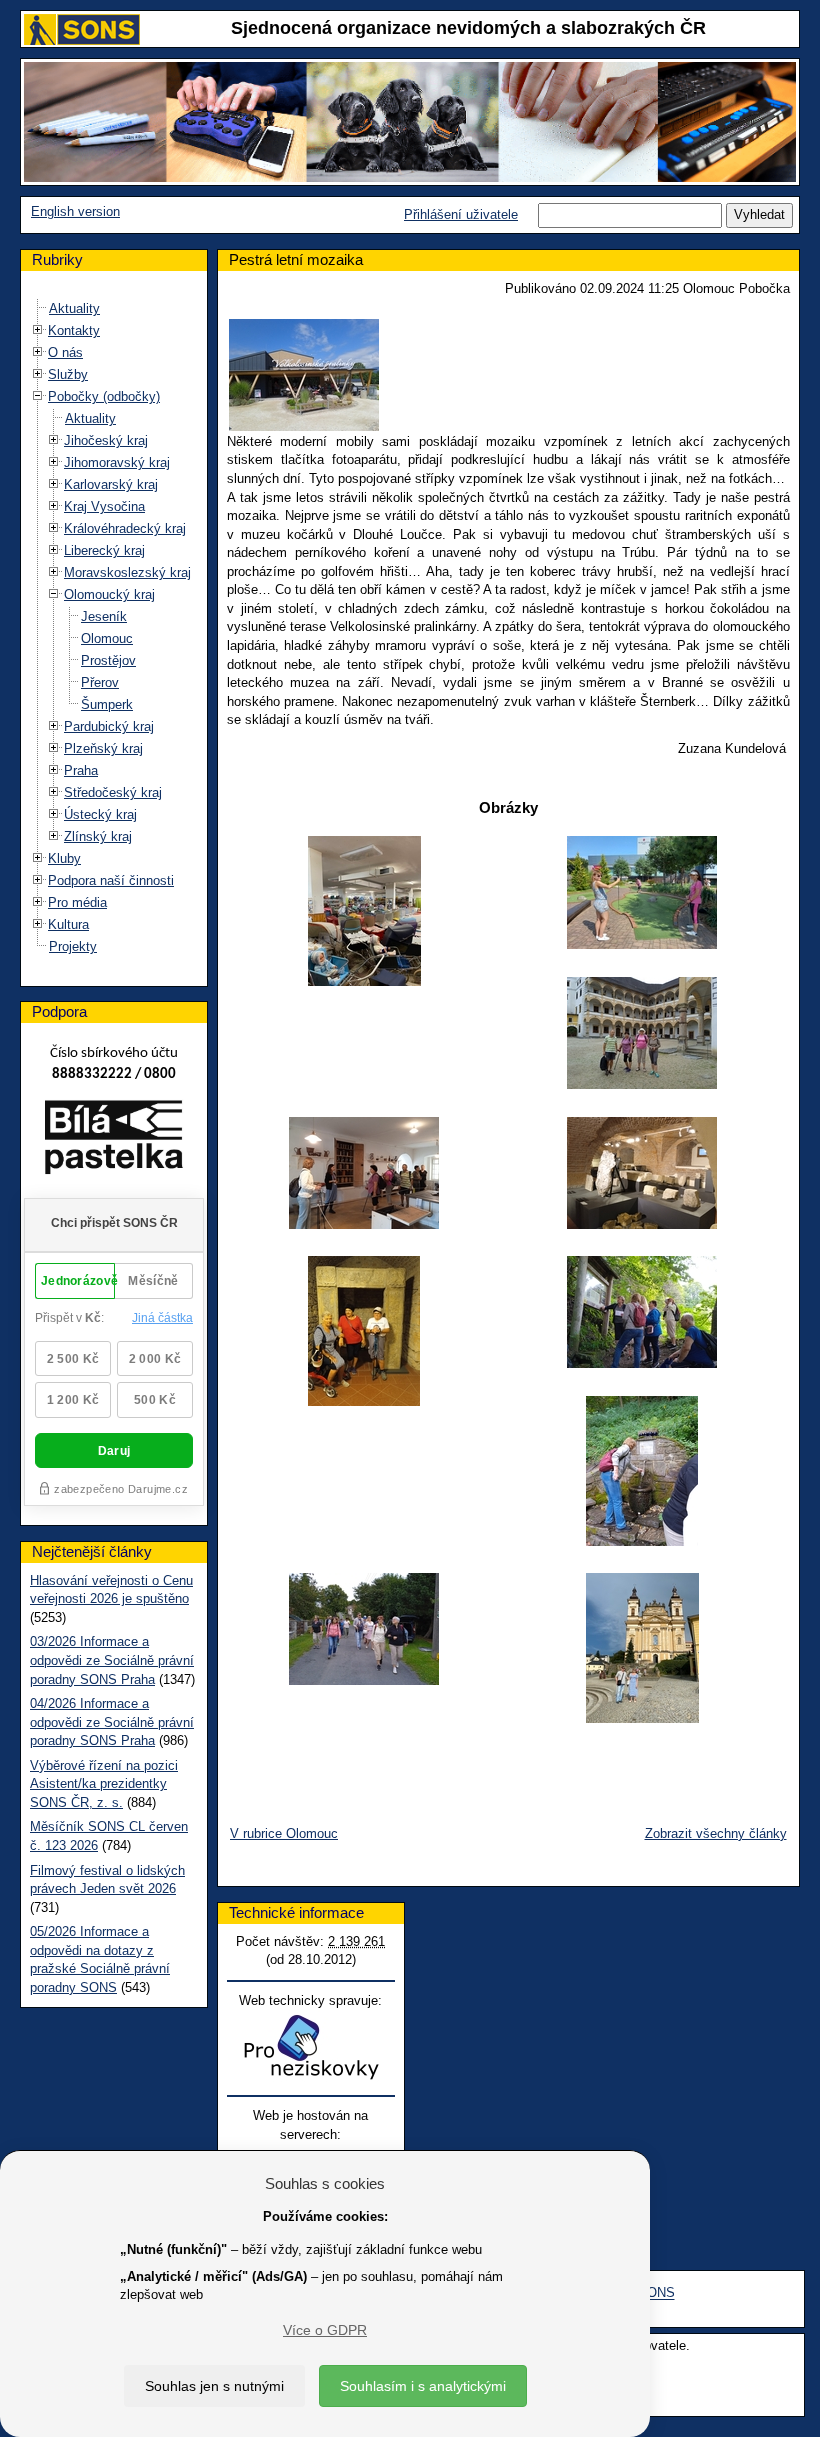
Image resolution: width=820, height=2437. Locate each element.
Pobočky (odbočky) (104, 396)
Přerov (100, 682)
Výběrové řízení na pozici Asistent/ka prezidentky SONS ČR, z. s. (104, 1784)
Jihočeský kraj (106, 440)
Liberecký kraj (104, 550)
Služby (68, 374)
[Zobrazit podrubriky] (38, 330)
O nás (65, 352)
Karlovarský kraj (111, 484)
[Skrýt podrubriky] (38, 396)
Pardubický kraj (109, 726)
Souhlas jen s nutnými (214, 2386)
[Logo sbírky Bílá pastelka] (113, 1141)
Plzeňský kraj (103, 748)
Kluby (64, 858)
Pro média (77, 902)
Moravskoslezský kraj (127, 572)
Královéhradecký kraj (125, 528)
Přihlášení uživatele (461, 214)
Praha (81, 770)
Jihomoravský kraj (117, 462)
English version (75, 211)
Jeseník (104, 616)
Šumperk (107, 704)
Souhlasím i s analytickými (423, 2386)
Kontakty (74, 330)
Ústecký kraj (100, 814)
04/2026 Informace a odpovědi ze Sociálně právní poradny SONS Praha (112, 1722)
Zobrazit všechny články (716, 1833)
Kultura (68, 924)
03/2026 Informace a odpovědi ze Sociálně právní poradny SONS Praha (112, 1660)
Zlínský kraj (98, 836)
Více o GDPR (325, 2330)
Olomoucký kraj (109, 594)
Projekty (73, 946)
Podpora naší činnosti (111, 880)
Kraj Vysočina (104, 506)
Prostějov (108, 660)
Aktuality (74, 308)
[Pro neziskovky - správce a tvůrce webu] (311, 2046)
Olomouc (107, 638)
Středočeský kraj (113, 792)
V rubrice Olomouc (284, 1833)
